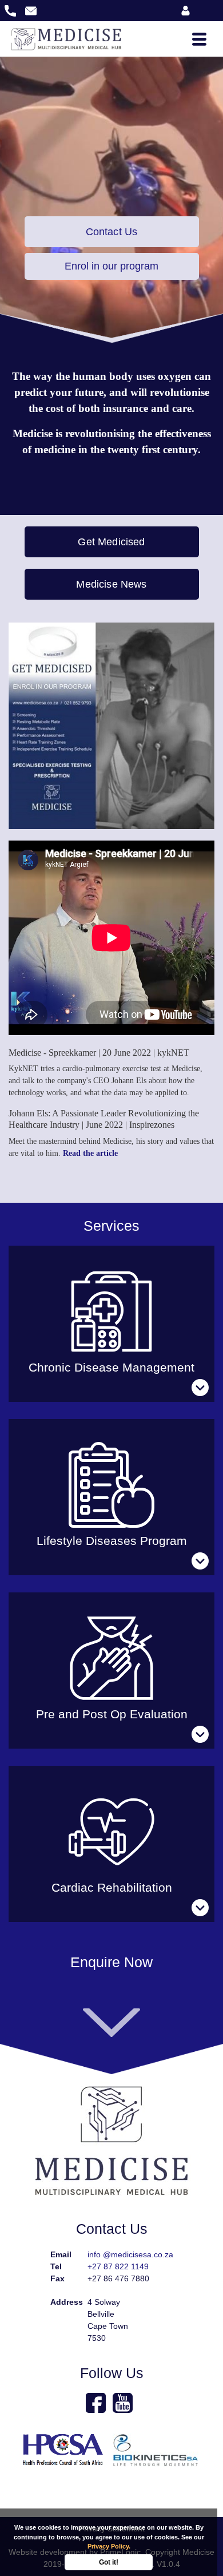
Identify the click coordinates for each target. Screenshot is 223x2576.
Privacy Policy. (109, 2546)
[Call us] (11, 10)
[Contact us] (111, 2022)
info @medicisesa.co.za (130, 2254)
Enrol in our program (111, 266)
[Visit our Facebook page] (97, 2403)
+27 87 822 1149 (118, 2266)
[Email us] (31, 10)
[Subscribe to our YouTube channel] (124, 2403)
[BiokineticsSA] (157, 2450)
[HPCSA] (64, 2450)
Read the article (90, 1153)
